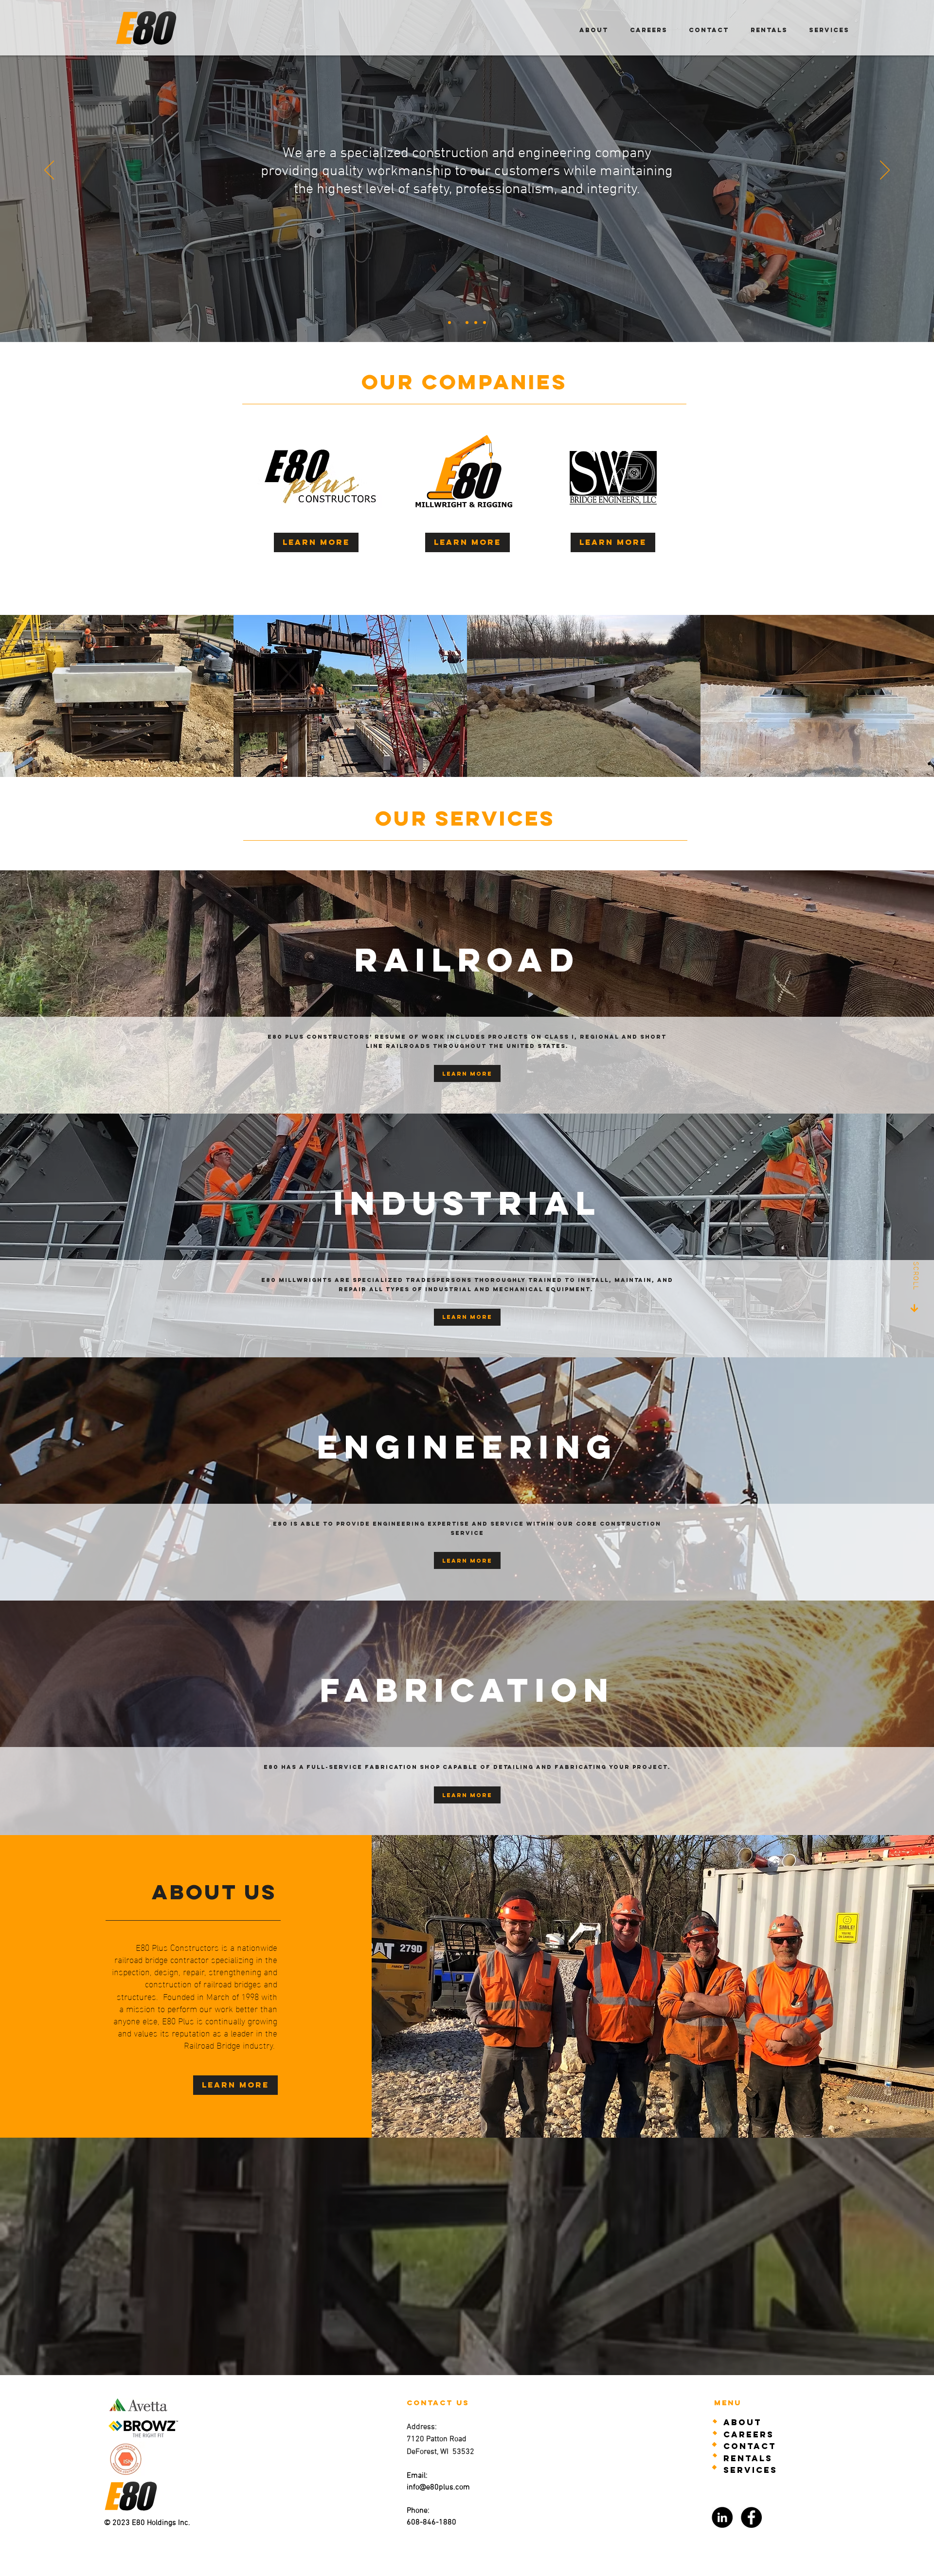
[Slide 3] (467, 323)
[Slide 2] (449, 323)
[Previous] (49, 171)
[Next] (885, 171)
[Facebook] (751, 2517)
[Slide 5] (485, 323)
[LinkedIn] (722, 2517)
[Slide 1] (458, 323)
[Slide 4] (476, 323)
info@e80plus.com (438, 2487)
